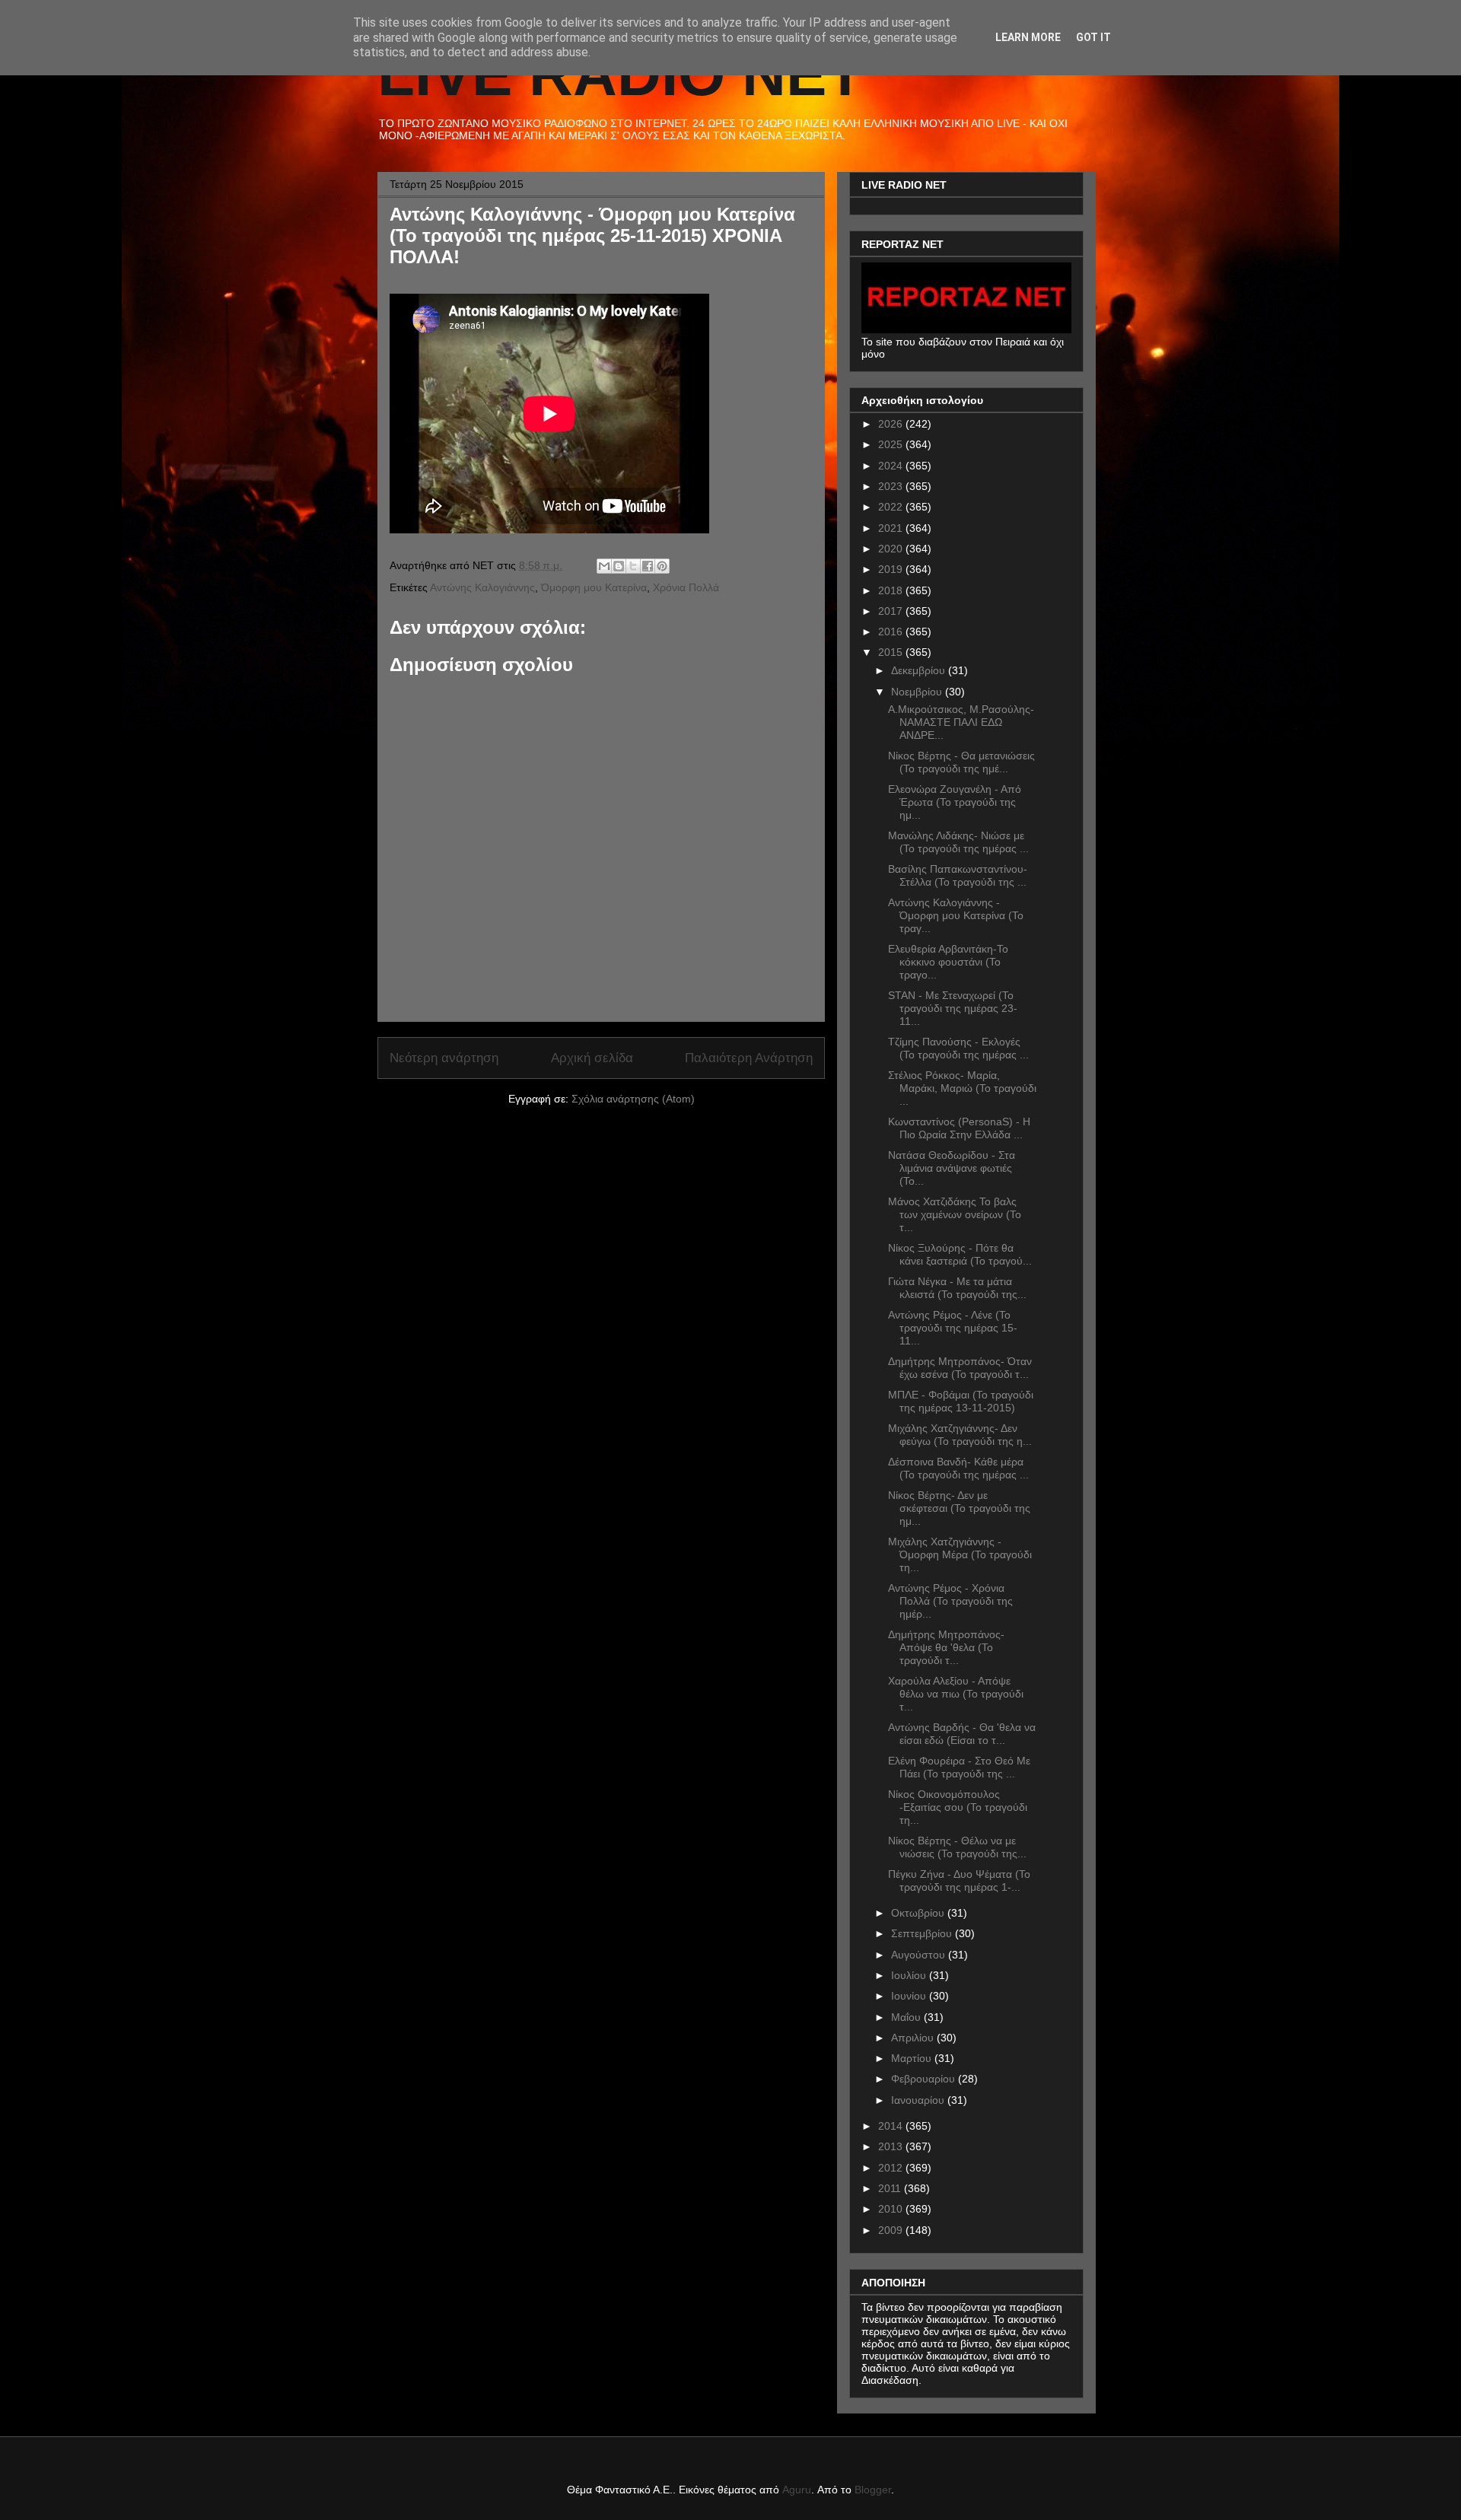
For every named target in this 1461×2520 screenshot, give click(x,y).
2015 (892, 652)
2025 (892, 444)
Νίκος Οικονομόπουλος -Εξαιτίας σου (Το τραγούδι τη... (958, 1807)
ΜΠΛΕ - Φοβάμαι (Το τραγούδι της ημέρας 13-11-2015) (961, 1401)
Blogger (873, 2490)
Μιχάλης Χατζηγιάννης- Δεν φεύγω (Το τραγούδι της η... (960, 1435)
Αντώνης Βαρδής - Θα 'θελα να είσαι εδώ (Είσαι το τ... (962, 1734)
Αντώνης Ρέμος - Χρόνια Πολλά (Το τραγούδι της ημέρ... (950, 1601)
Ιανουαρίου (919, 2100)
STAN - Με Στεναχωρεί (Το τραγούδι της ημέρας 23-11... (953, 1008)
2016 (892, 632)
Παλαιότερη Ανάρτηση (749, 1058)
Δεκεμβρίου (920, 670)
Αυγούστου (920, 1955)
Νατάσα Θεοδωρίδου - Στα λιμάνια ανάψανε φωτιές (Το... (952, 1168)
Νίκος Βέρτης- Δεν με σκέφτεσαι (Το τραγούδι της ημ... (959, 1508)
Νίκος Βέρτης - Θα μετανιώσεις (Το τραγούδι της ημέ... (961, 762)
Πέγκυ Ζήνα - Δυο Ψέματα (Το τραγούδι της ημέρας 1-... (959, 1880)
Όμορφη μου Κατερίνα (594, 587)
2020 (892, 549)
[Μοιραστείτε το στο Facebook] (648, 566)
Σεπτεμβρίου (923, 1933)
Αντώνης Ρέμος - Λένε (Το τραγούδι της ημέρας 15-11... (953, 1328)
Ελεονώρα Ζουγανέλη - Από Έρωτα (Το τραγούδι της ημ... (955, 802)
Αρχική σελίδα (592, 1058)
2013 (892, 2146)
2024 (892, 466)
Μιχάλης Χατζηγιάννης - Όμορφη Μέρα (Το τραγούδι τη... (960, 1554)
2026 (892, 424)
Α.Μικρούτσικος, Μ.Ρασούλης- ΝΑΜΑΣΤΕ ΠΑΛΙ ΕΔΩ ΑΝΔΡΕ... (961, 722)
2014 (892, 2126)
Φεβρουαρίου (925, 2079)
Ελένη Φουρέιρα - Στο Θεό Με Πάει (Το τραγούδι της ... (959, 1767)
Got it (1093, 37)
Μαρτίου (913, 2058)
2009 (892, 2230)
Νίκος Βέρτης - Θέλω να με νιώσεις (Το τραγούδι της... (957, 1847)
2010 (892, 2209)
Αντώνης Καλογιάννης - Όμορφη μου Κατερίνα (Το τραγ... (956, 915)
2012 (892, 2168)
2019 (892, 569)
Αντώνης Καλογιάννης (482, 587)
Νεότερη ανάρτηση (444, 1058)
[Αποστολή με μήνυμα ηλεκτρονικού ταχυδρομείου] (604, 566)
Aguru (797, 2490)
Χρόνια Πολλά (686, 587)
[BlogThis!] (619, 566)
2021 (892, 528)
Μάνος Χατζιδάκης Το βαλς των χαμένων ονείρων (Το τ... (955, 1214)
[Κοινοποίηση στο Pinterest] (662, 566)
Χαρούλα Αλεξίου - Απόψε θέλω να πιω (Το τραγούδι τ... (956, 1694)
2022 (892, 507)
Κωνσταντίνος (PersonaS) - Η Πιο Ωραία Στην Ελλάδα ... (959, 1128)
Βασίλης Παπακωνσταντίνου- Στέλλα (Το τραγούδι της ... (958, 875)
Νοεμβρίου (918, 692)
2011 (891, 2188)
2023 (892, 486)
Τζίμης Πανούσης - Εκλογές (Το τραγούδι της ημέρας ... (958, 1048)
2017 (892, 611)
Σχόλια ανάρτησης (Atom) (633, 1099)
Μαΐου (907, 2017)
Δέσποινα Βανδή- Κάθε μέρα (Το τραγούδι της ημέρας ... (958, 1468)
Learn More (1028, 37)
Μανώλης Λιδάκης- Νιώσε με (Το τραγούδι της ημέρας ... (958, 842)
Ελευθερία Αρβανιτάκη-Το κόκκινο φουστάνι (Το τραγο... (948, 962)
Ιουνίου (910, 1996)
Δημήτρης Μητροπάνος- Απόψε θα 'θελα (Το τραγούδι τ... (946, 1647)
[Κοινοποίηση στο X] (633, 566)
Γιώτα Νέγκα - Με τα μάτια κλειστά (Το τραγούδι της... (957, 1288)
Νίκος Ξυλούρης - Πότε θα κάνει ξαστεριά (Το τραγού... (960, 1254)
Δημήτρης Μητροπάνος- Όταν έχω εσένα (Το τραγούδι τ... (960, 1368)
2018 (892, 590)
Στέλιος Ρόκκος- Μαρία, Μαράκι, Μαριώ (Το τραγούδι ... (962, 1088)
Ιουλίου (910, 1975)
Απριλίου (914, 2038)
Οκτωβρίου (919, 1913)
